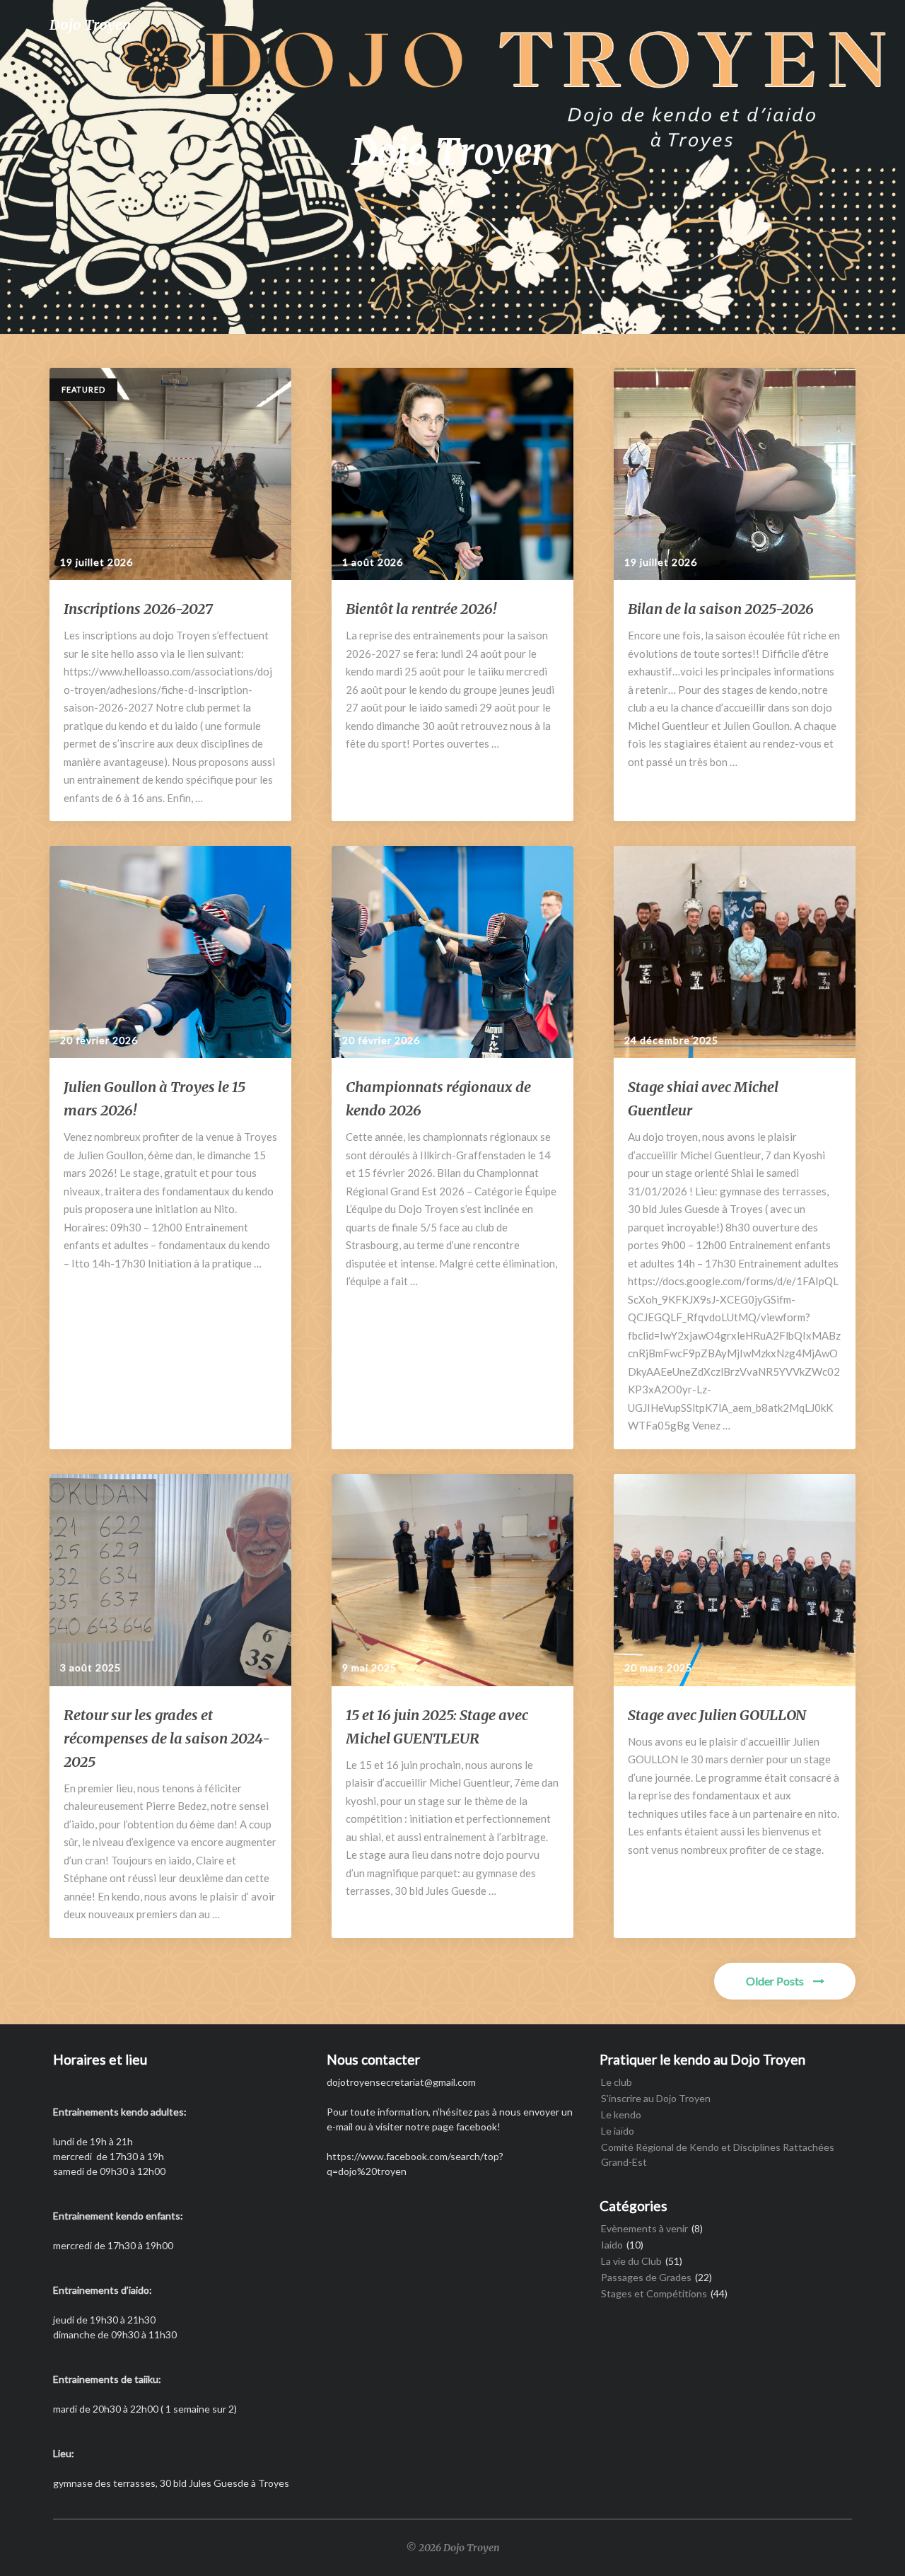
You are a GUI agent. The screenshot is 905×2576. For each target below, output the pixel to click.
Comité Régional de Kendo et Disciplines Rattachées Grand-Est (718, 2154)
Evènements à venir (644, 2228)
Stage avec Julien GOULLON (717, 1715)
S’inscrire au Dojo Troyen (656, 2098)
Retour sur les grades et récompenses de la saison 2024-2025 (167, 1738)
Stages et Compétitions (654, 2293)
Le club (617, 2082)
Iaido (612, 2245)
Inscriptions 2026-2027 (138, 609)
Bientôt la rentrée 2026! (421, 609)
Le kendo (621, 2114)
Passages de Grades (646, 2277)
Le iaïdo (618, 2131)
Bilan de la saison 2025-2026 (721, 609)
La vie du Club (631, 2261)
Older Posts (776, 1981)
